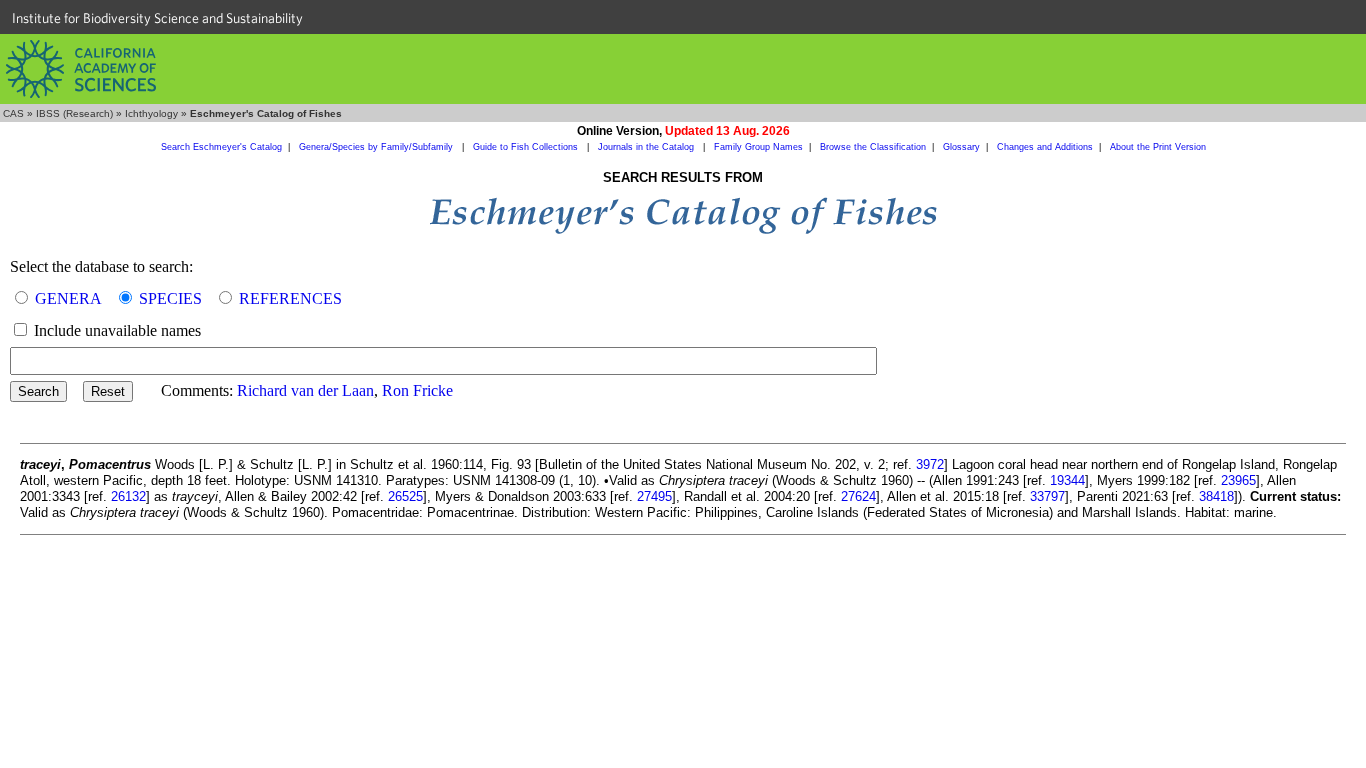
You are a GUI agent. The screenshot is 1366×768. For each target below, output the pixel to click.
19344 (1067, 480)
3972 (930, 464)
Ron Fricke (417, 390)
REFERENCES (290, 298)
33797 (1047, 496)
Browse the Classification (873, 147)
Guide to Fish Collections (527, 147)
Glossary (961, 147)
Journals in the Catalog (647, 147)
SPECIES (170, 298)
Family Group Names (758, 147)
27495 (654, 496)
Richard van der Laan (305, 390)
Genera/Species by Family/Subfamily (377, 147)
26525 (405, 496)
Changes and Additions (1045, 147)
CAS (13, 113)
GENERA (68, 298)
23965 (1238, 480)
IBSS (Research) (74, 113)
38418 (1216, 496)
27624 (858, 496)
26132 (128, 496)
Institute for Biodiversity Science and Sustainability (157, 18)
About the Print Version (1158, 147)
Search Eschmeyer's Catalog (221, 147)
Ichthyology (151, 113)
